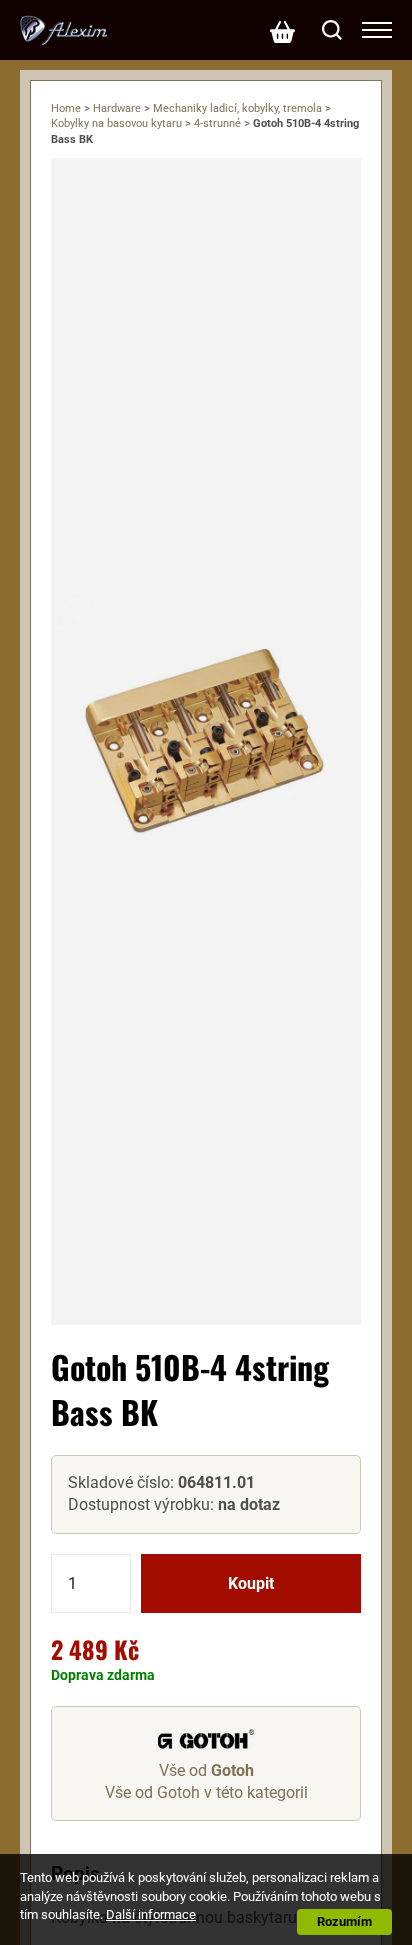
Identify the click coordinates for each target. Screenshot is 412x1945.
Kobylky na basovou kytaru (116, 123)
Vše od (206, 1770)
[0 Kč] (282, 30)
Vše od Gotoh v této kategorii (206, 1792)
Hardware (117, 108)
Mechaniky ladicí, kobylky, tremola (237, 108)
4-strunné (217, 123)
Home (66, 108)
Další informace (151, 1914)
